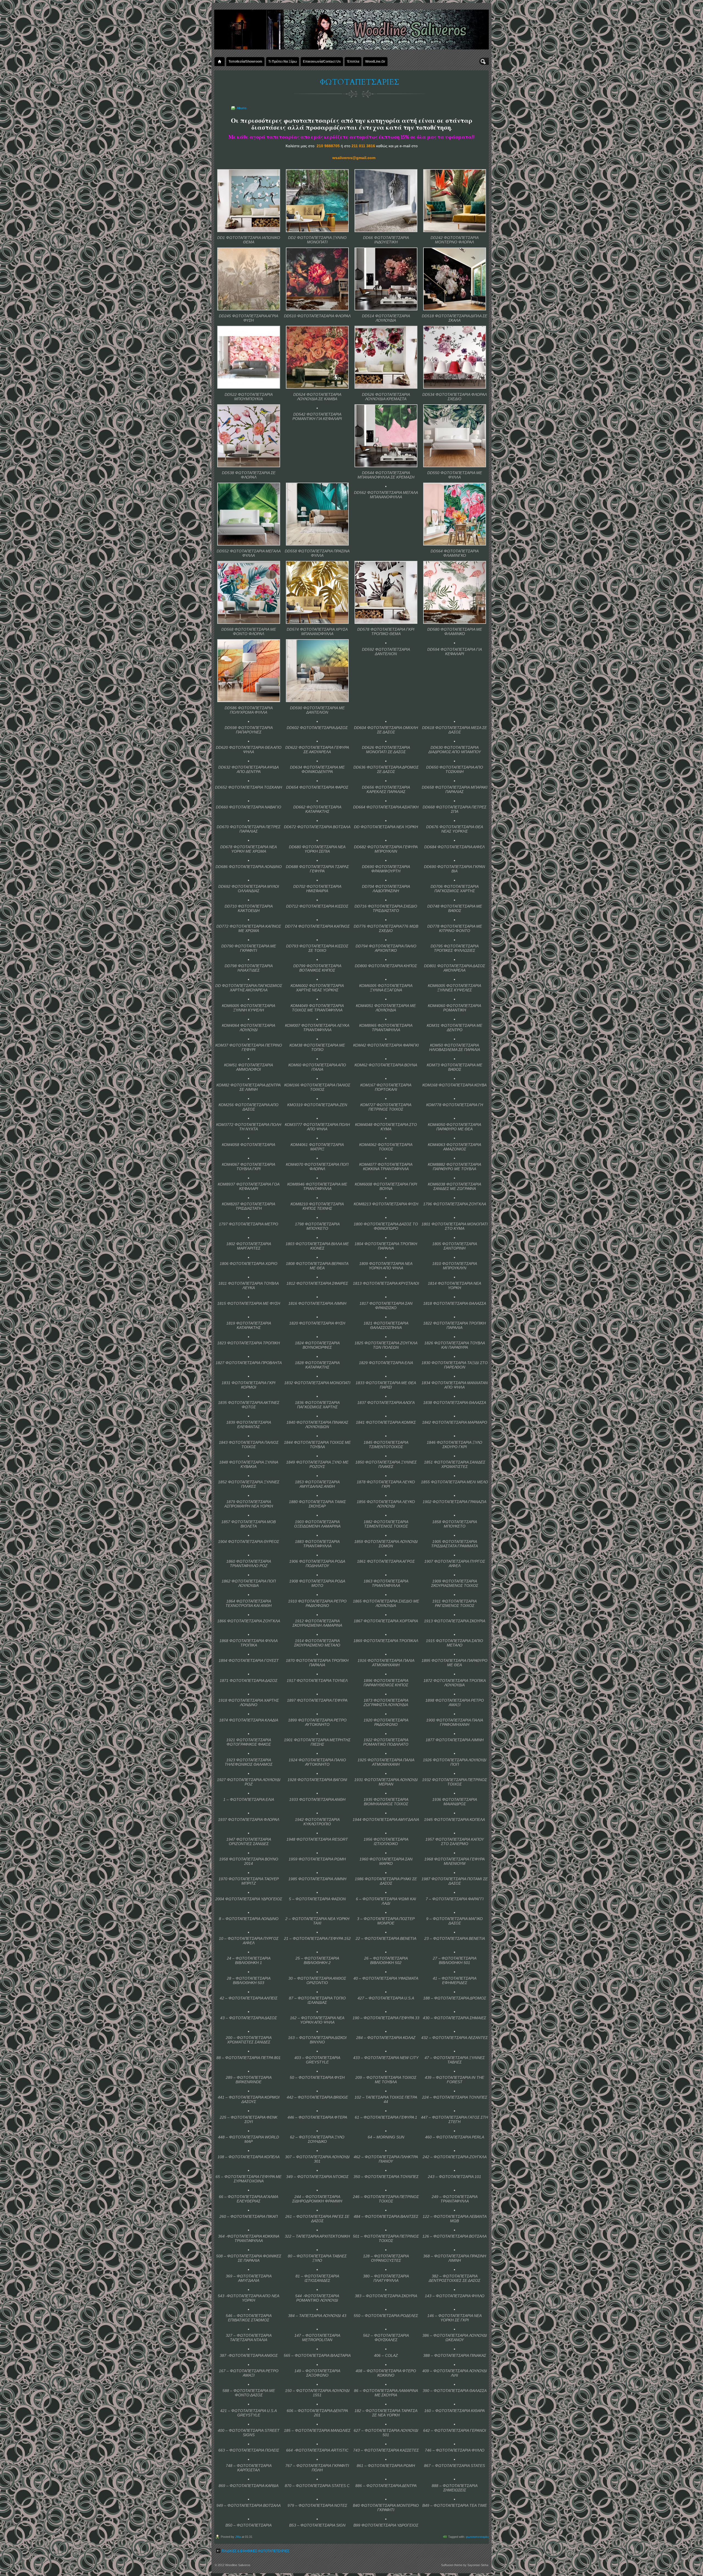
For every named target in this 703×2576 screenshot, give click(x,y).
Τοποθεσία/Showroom (245, 61)
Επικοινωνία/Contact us (322, 61)
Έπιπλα (353, 61)
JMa (238, 2537)
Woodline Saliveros (238, 2565)
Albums (242, 108)
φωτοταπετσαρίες (477, 2537)
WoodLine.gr (375, 61)
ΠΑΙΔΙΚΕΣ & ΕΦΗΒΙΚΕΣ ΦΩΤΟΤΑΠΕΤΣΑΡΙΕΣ (255, 2551)
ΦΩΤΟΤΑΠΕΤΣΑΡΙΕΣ (360, 82)
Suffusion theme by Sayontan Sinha (465, 2565)
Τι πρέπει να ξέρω (283, 61)
